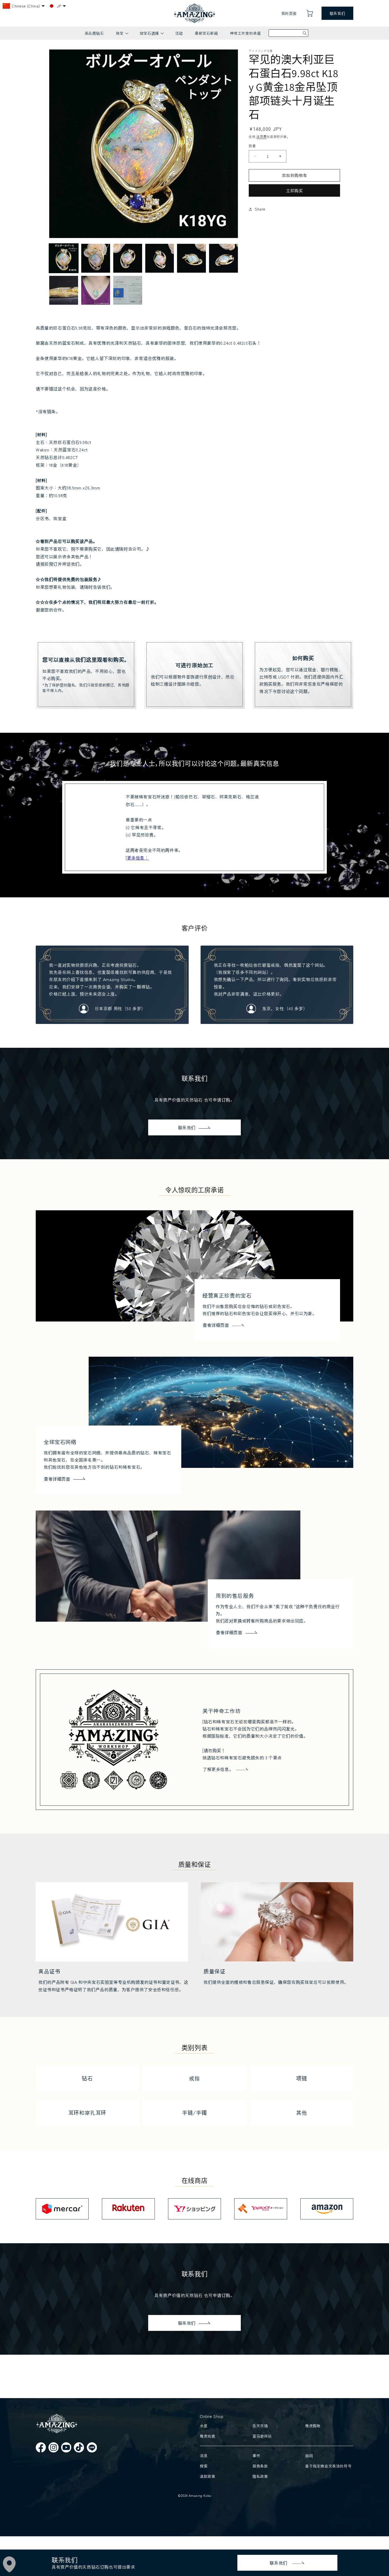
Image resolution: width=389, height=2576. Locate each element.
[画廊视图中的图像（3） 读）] (128, 258)
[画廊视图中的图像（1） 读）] (64, 258)
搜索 (204, 2466)
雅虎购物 (313, 2426)
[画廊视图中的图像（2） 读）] (96, 258)
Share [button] (260, 209)
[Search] (305, 33)
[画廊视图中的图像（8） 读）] (96, 290)
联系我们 (337, 13)
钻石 (87, 2078)
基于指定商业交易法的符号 (328, 2466)
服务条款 (260, 2466)
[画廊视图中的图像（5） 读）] (191, 258)
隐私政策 (260, 2476)
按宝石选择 (151, 35)
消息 (204, 2456)
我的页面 (289, 13)
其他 (302, 2113)
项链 (302, 2078)
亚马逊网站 (262, 2436)
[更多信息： (137, 858)
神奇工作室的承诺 (245, 33)
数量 (252, 146)
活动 (179, 33)
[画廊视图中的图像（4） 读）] (160, 258)
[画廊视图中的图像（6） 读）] (223, 258)
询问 (309, 2456)
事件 (256, 2456)
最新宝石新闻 (206, 33)
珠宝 (122, 35)
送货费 (261, 136)
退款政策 (207, 2476)
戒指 (194, 2078)
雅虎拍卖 (207, 2436)
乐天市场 (260, 2426)
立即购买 (295, 190)
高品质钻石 (94, 33)
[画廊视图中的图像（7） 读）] (64, 290)
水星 (204, 2426)
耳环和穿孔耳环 (87, 2113)
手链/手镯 (195, 2113)
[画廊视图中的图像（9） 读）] (128, 290)
